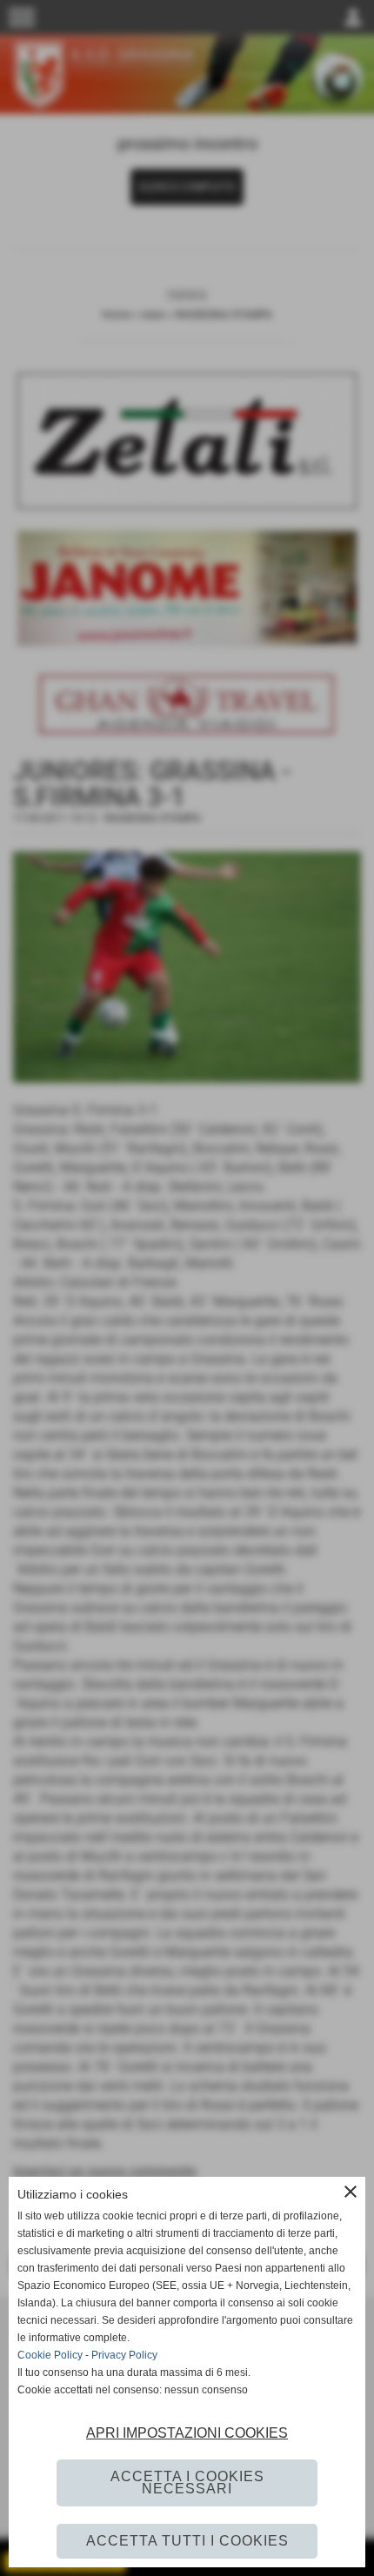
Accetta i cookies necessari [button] (187, 2483)
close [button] (351, 2192)
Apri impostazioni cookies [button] (187, 2433)
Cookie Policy (50, 2355)
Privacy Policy (124, 2355)
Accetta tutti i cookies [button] (187, 2541)
